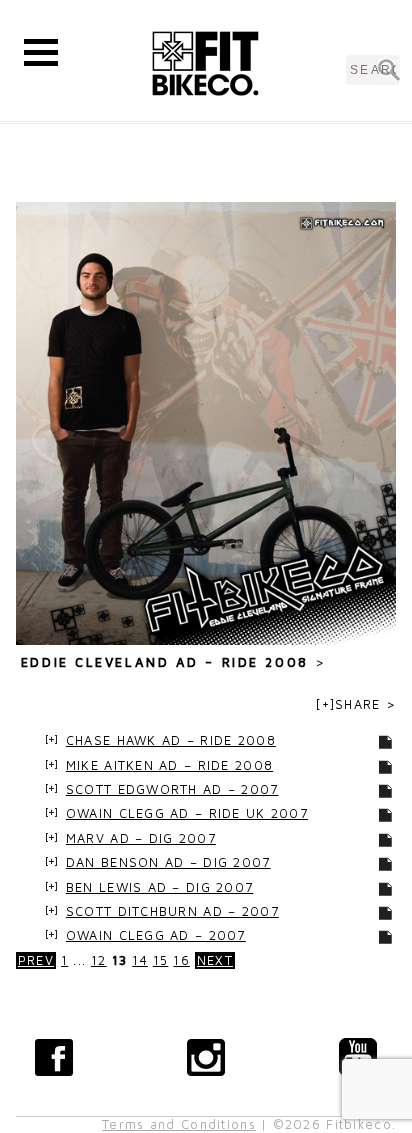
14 (140, 960)
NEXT (215, 960)
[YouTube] (358, 1057)
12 (99, 960)
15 (161, 960)
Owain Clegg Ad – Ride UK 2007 (187, 813)
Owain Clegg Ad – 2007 (156, 935)
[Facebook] (54, 1057)
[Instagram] (206, 1057)
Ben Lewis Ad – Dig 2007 (159, 887)
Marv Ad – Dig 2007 (141, 838)
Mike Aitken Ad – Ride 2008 (169, 765)
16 (181, 960)
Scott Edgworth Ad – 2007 (172, 789)
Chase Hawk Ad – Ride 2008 (171, 740)
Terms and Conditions (179, 1124)
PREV (36, 960)
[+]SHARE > (356, 704)
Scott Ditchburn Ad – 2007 (172, 911)
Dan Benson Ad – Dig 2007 (168, 862)
